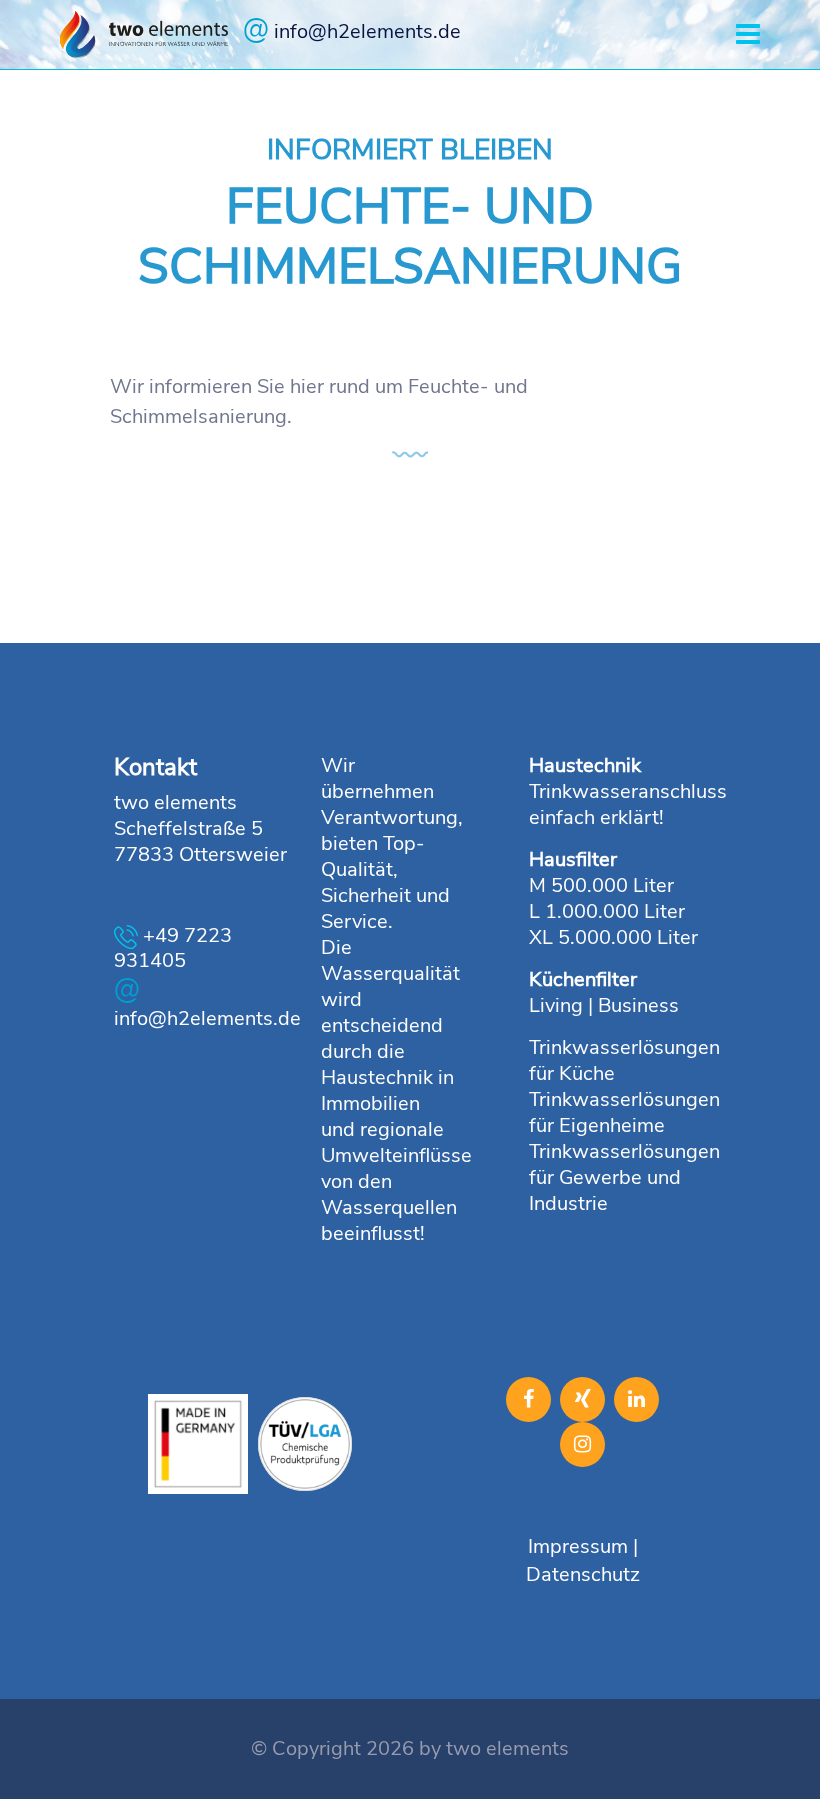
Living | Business (604, 1005)
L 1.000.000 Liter (607, 911)
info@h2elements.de (203, 1002)
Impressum (578, 1546)
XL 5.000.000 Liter (613, 937)
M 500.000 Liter (601, 885)
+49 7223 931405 (173, 948)
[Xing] (582, 1399)
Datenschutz (583, 1574)
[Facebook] (528, 1399)
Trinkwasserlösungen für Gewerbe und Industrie (624, 1177)
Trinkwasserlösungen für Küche (624, 1060)
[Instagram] (582, 1444)
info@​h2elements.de (352, 29)
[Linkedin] (636, 1399)
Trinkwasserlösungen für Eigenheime (624, 1112)
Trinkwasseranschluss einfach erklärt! (628, 804)
